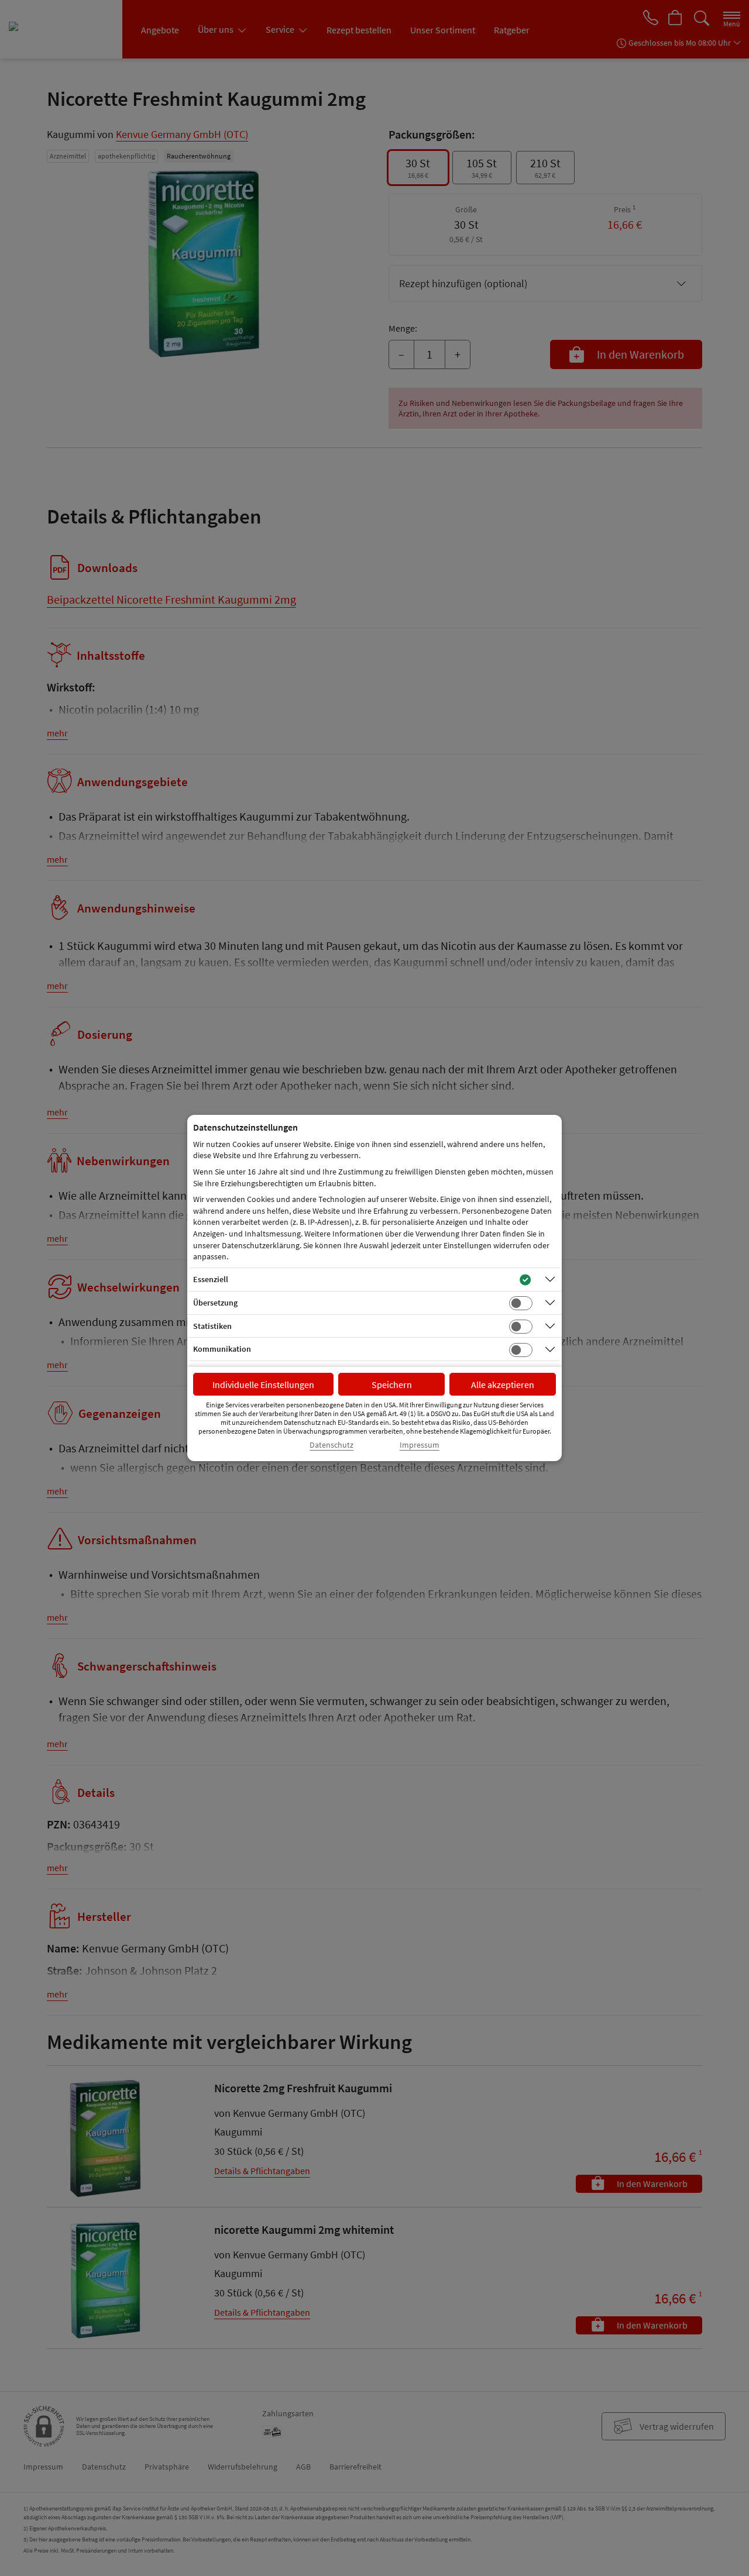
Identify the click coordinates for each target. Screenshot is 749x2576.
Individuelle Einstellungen (263, 1385)
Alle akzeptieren (503, 1385)
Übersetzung (215, 1303)
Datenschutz (331, 1445)
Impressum (420, 1445)
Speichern (392, 1385)
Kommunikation (222, 1349)
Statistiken (212, 1326)
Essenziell (211, 1279)
